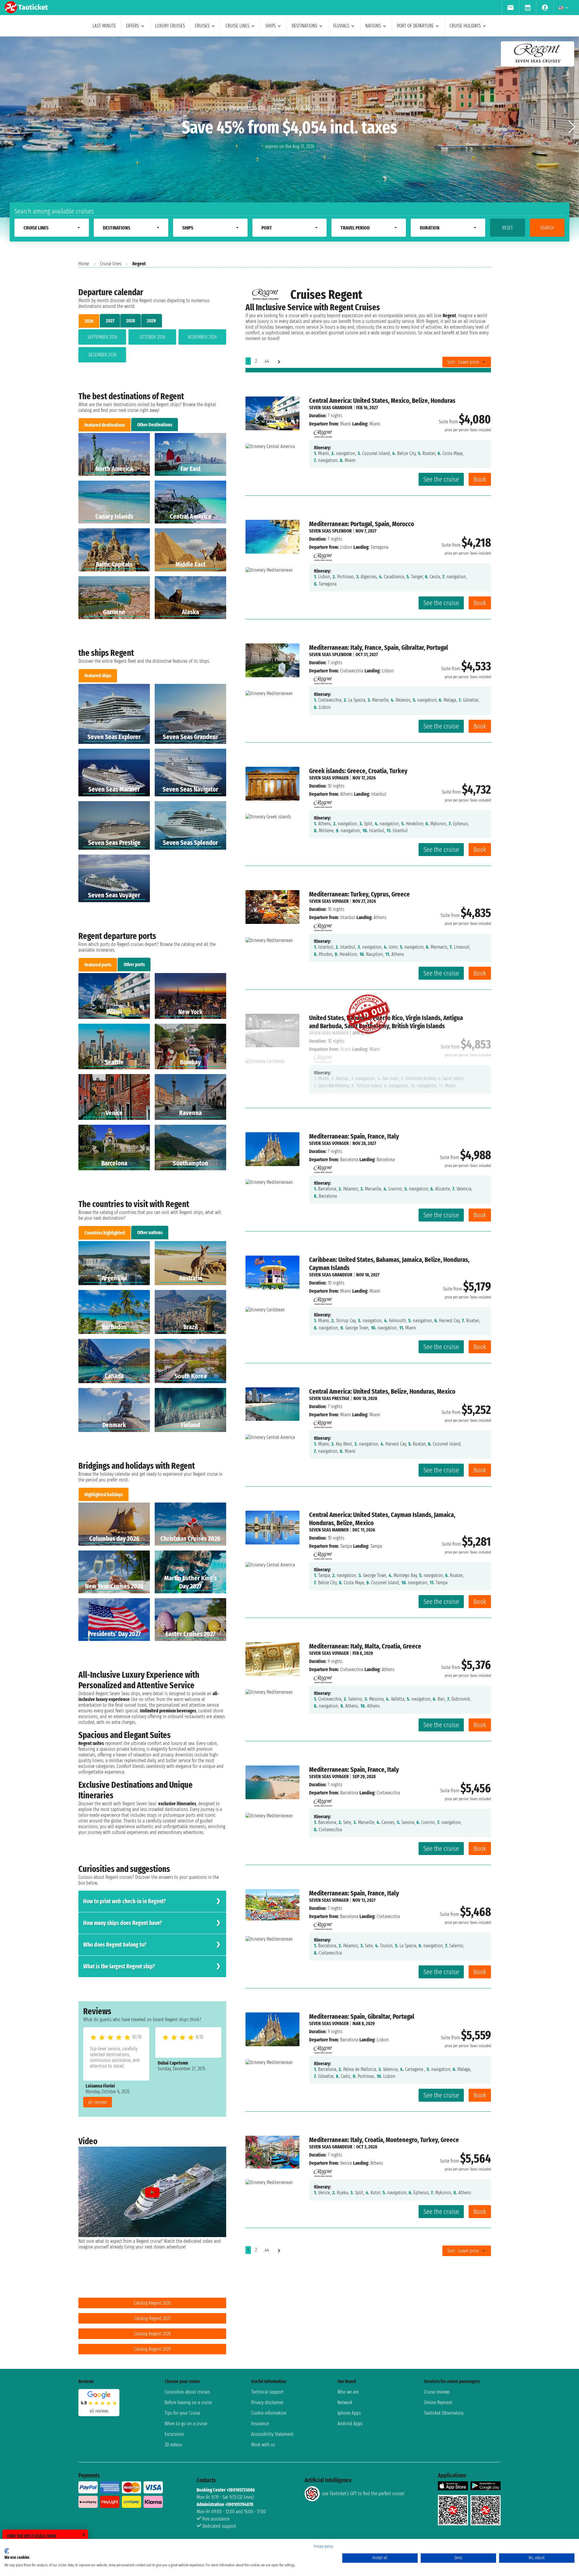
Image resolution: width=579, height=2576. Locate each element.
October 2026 (152, 337)
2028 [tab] (131, 321)
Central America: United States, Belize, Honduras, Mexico (382, 1391)
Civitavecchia (352, 671)
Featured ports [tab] (98, 965)
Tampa (346, 1546)
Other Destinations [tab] (155, 425)
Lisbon (346, 547)
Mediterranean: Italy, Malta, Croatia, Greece (365, 1646)
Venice (346, 2163)
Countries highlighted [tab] (105, 1233)
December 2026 (102, 355)
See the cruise (441, 479)
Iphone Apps (349, 2413)
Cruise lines (111, 264)
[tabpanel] (152, 347)
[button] (572, 127)
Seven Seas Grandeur (331, 408)
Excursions (174, 2434)
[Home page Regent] (322, 432)
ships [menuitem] (271, 26)
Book (480, 479)
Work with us (263, 2445)
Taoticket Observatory (444, 2413)
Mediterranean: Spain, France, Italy (354, 1136)
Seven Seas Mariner (329, 1530)
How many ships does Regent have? (123, 1923)
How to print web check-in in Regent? (125, 1901)
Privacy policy (324, 2546)
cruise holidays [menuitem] (465, 26)
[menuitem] (510, 8)
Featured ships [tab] (98, 676)
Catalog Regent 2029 (152, 2349)
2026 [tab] (89, 321)
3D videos (173, 2445)
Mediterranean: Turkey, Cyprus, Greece (359, 894)
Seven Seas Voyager (329, 778)
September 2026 (102, 337)
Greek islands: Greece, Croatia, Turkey (358, 771)
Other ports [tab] (134, 964)
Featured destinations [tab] (105, 425)
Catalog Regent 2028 (152, 2334)
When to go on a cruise (186, 2424)
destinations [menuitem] (304, 26)
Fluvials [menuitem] (341, 26)
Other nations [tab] (150, 1233)
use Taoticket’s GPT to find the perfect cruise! (363, 2494)
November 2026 (202, 337)
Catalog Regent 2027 (152, 2318)
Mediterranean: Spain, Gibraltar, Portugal (362, 2017)
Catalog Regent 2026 (152, 2303)
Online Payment (438, 2402)
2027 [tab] (110, 321)
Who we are (348, 2392)
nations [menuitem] (373, 26)
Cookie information (269, 2413)
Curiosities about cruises (187, 2392)
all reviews (98, 2102)
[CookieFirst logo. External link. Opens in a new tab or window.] (7, 2551)
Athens (346, 794)
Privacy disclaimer (267, 2402)
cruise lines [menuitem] (237, 26)
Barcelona (349, 1160)
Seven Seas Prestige (329, 1398)
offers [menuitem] (133, 26)
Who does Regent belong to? (115, 1945)
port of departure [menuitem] (415, 26)
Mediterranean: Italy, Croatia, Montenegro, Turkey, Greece (384, 2140)
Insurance (260, 2424)
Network (345, 2402)
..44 (266, 361)
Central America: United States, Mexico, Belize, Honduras (382, 401)
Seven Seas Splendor (330, 531)
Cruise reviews (437, 2392)
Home (84, 264)
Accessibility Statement (272, 2434)
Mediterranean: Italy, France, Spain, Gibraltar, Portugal (379, 648)
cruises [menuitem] (202, 26)
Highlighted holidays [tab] (104, 1495)
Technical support (267, 2392)
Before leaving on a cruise (188, 2402)
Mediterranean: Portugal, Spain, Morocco (362, 524)
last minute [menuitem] (104, 26)
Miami (346, 424)
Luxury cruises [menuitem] (170, 26)
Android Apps (350, 2424)
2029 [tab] (151, 321)
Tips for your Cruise (182, 2413)
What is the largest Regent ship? (119, 1966)
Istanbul (348, 917)
